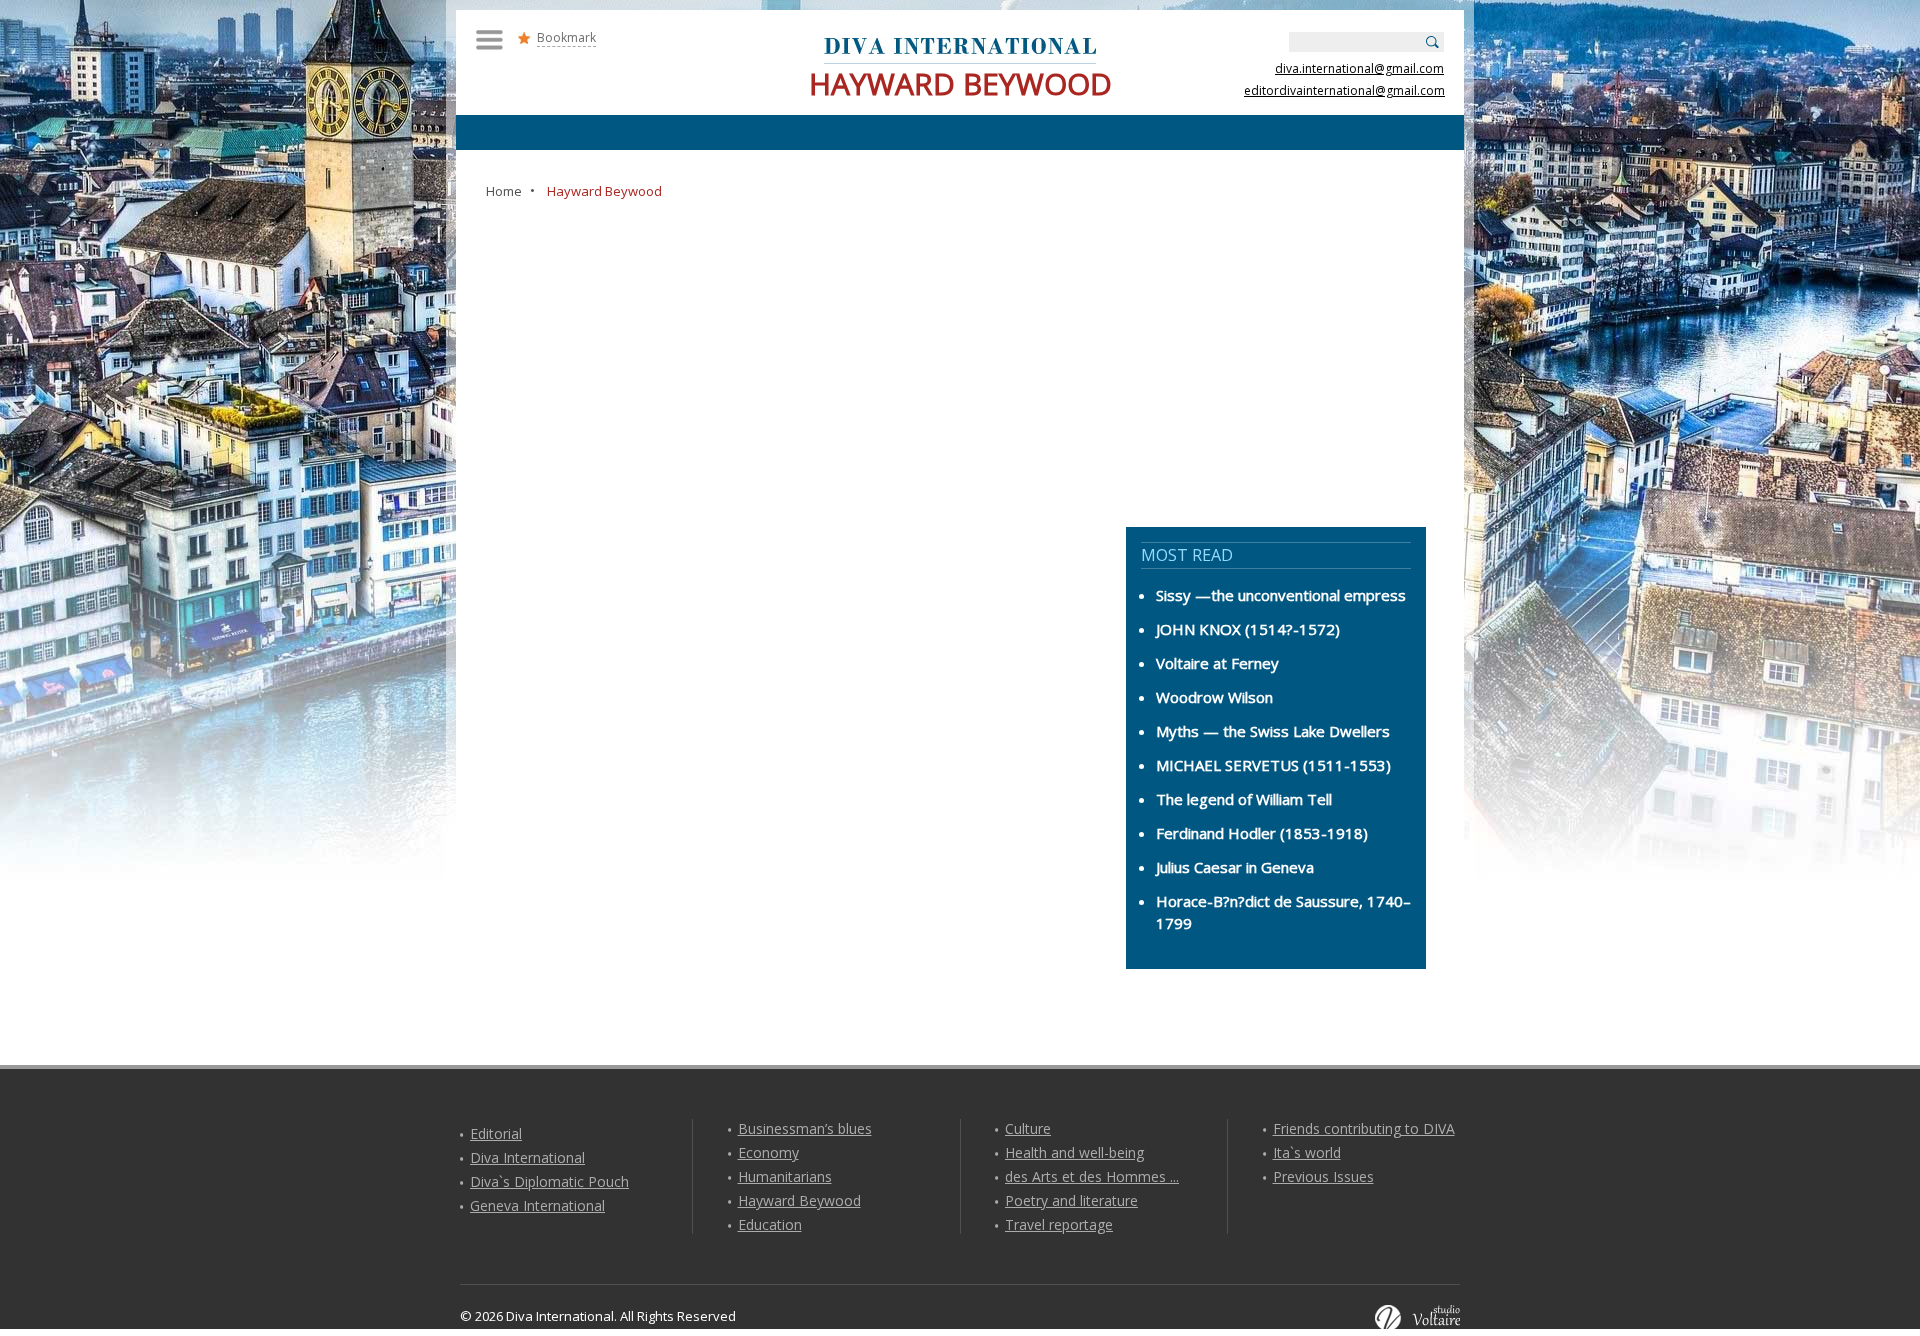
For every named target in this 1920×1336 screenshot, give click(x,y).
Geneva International (537, 1205)
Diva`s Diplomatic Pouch (549, 1181)
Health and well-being (1074, 1152)
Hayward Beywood (799, 1200)
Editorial (496, 1133)
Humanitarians (785, 1176)
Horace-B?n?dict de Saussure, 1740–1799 (1283, 912)
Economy (768, 1152)
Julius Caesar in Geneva (1235, 867)
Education (770, 1224)
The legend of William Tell (1244, 799)
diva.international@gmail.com (1359, 68)
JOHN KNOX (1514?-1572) (1248, 629)
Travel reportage (1059, 1224)
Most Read (1187, 555)
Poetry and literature (1071, 1200)
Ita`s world (1307, 1152)
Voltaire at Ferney (1217, 663)
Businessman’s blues (805, 1128)
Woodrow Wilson (1214, 697)
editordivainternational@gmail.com (1344, 90)
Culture (1028, 1128)
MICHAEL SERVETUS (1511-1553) (1273, 765)
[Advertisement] (960, 352)
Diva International (527, 1157)
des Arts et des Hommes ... (1092, 1176)
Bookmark (566, 37)
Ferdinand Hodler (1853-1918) (1262, 833)
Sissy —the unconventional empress (1281, 595)
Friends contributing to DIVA (1364, 1128)
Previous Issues (1323, 1176)
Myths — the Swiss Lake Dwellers (1273, 731)
